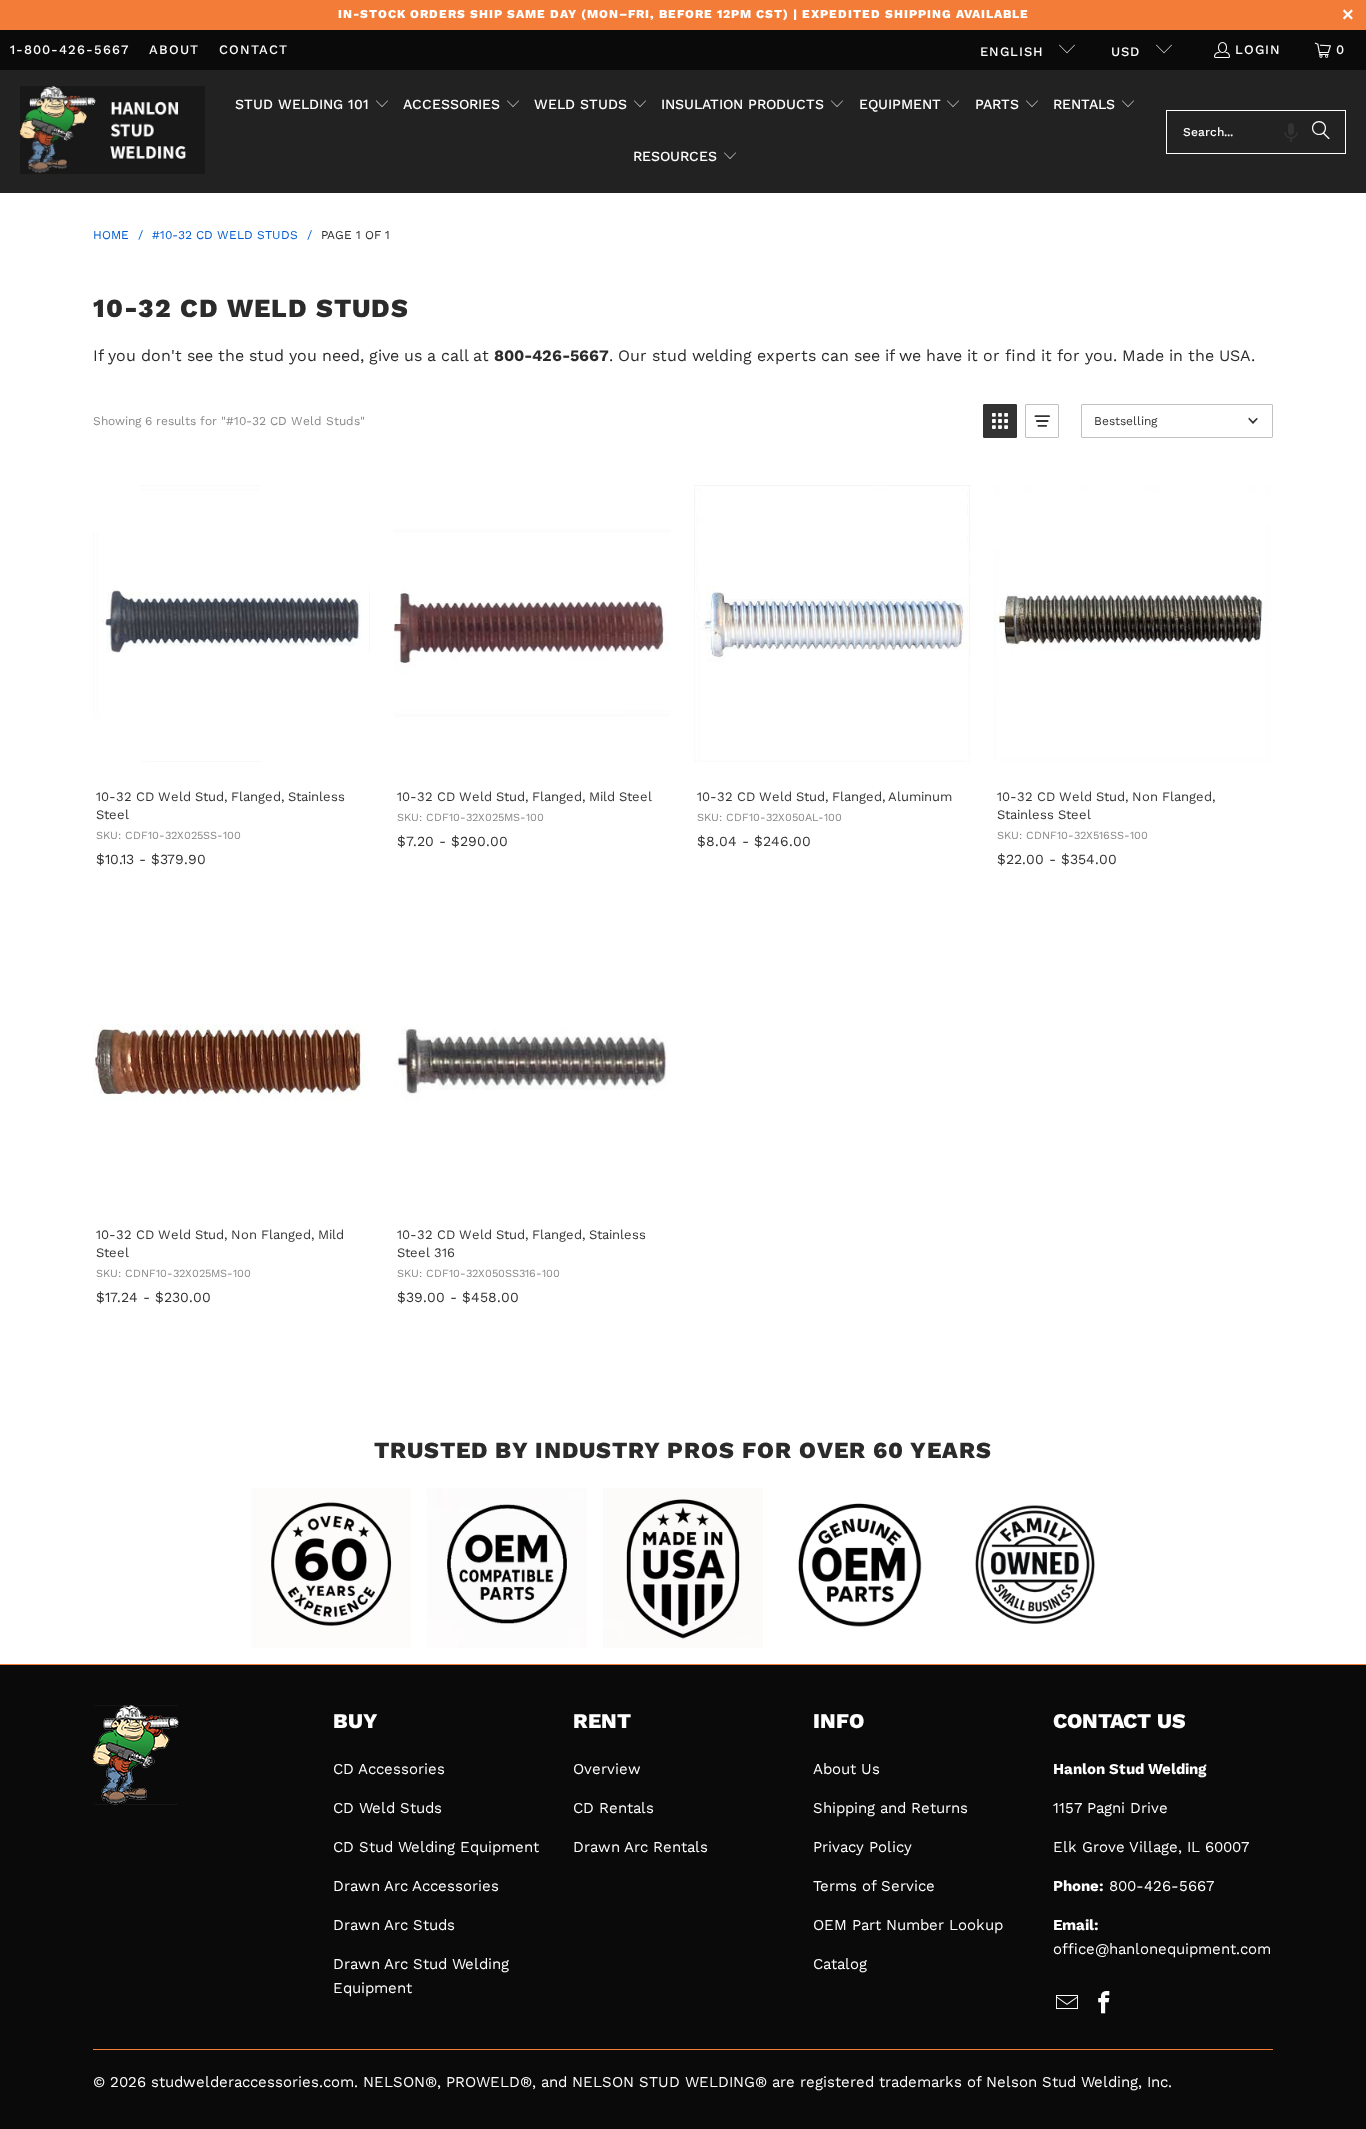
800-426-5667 (1161, 1886)
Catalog (840, 1964)
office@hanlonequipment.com (1162, 1949)
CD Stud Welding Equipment (436, 1847)
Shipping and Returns (890, 1808)
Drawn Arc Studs (394, 1925)
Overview (607, 1769)
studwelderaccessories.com (252, 2082)
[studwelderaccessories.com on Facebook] (1105, 2004)
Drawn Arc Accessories (416, 1886)
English (1014, 51)
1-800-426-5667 (69, 49)
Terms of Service (874, 1886)
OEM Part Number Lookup (908, 1925)
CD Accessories (389, 1769)
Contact (253, 49)
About (174, 49)
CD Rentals (613, 1808)
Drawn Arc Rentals (640, 1847)
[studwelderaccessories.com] (112, 131)
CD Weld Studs (387, 1808)
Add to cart (230, 751)
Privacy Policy (862, 1847)
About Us (846, 1769)
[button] (312, 106)
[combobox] (1256, 132)
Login (1258, 49)
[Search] (1321, 132)
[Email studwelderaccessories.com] (1068, 2004)
